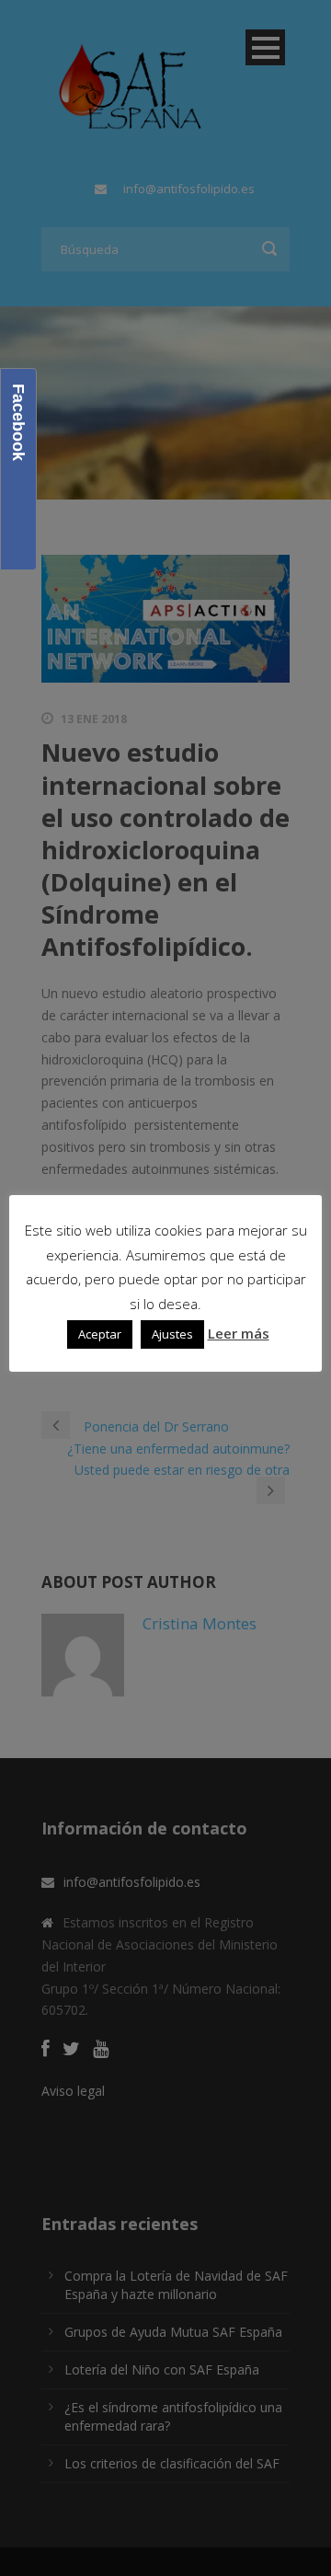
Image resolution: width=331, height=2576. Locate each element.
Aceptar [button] (100, 1334)
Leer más (239, 1333)
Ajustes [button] (172, 1334)
